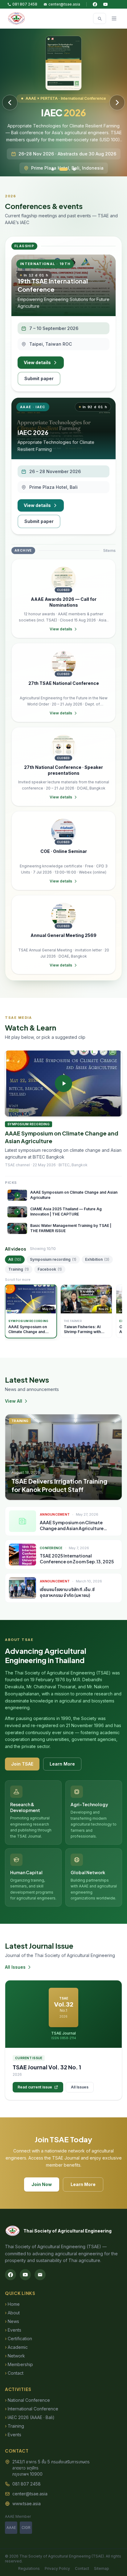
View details (37, 362)
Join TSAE (22, 1764)
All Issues (15, 1967)
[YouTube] (105, 4)
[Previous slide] (10, 102)
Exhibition (97, 1259)
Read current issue (35, 2087)
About (12, 2313)
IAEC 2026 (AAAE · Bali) (30, 2417)
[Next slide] (117, 102)
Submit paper (39, 378)
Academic (16, 2347)
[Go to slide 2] (61, 169)
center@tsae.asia (64, 4)
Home (12, 2304)
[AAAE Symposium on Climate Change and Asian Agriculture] (63, 1083)
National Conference (27, 2400)
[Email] (40, 2275)
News (12, 2321)
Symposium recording (53, 1259)
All (15, 1259)
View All (14, 1401)
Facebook (50, 1269)
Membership (19, 2364)
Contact (14, 2373)
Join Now (42, 2184)
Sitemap (102, 2568)
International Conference (32, 2409)
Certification (18, 2339)
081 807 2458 (25, 4)
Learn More (62, 1764)
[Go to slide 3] (72, 169)
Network (15, 2356)
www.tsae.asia (27, 2504)
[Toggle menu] (114, 18)
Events (13, 2330)
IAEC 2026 (33, 432)
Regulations (29, 2568)
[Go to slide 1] (53, 169)
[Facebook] (95, 4)
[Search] (100, 18)
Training (19, 1269)
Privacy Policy (57, 2568)
